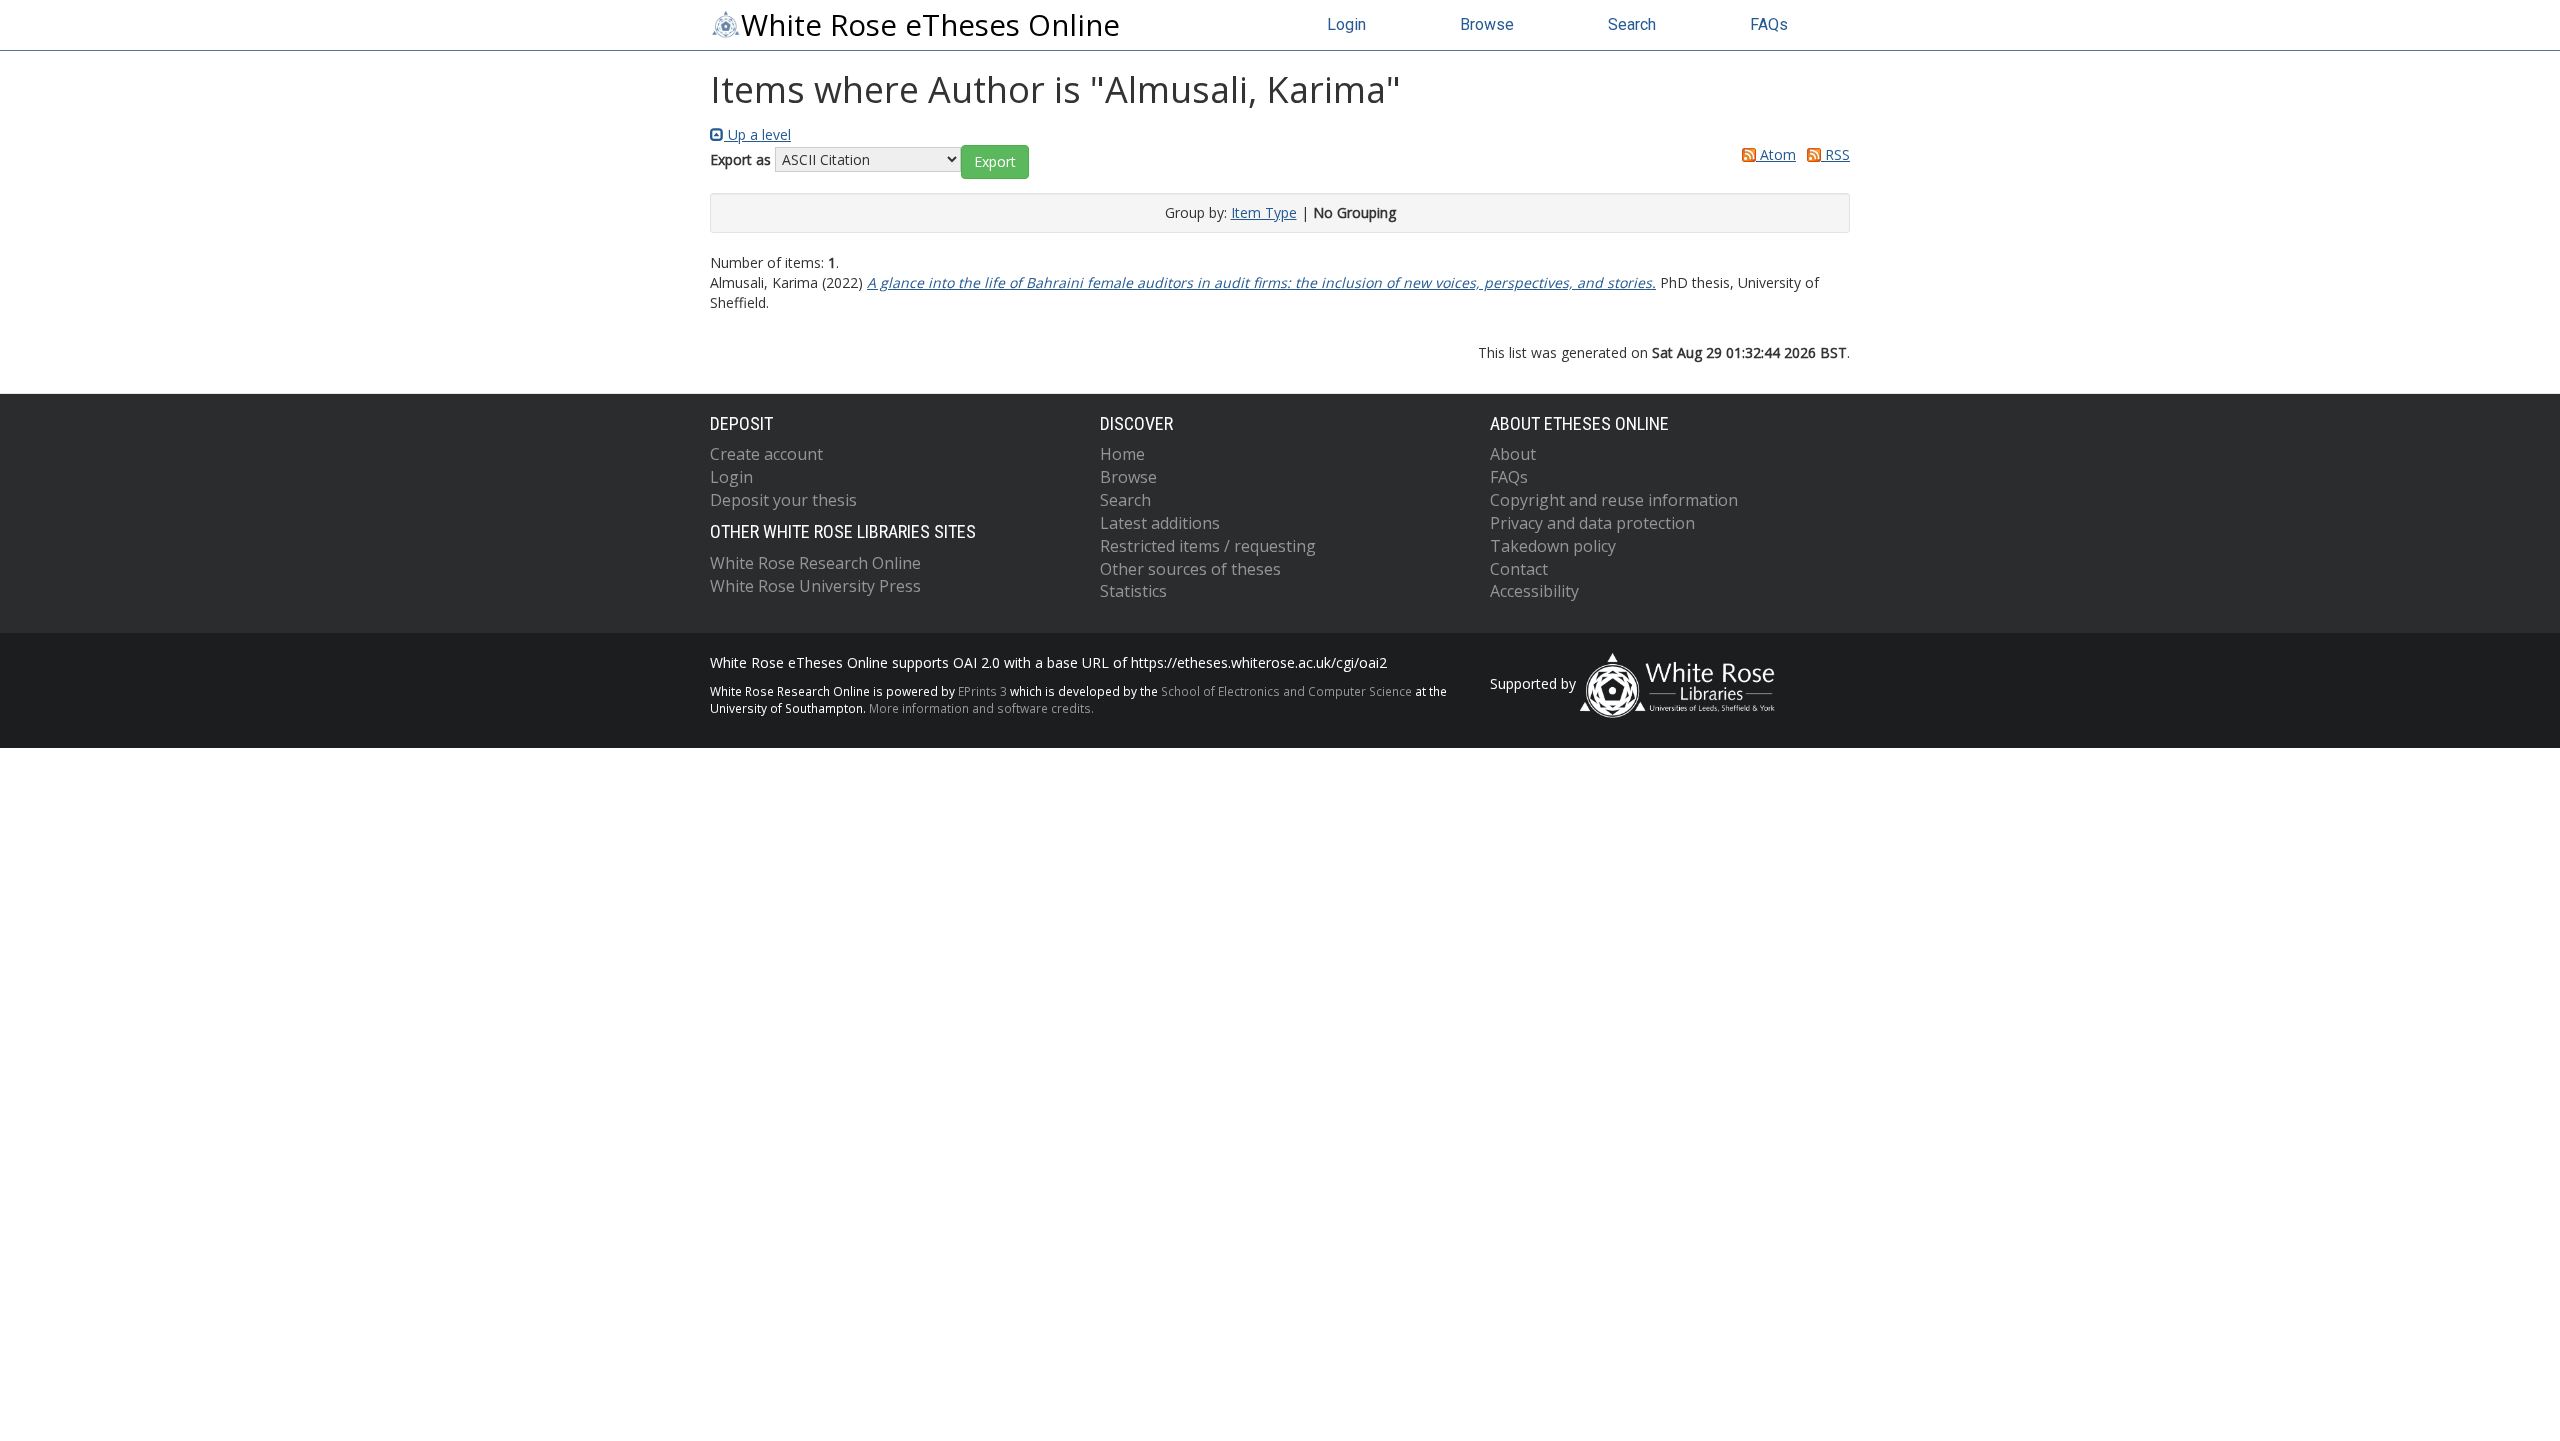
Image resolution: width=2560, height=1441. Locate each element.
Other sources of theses (1190, 569)
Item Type (1264, 212)
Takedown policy (1553, 546)
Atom (1776, 154)
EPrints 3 (982, 691)
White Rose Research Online (815, 563)
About (1513, 454)
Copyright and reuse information (1614, 500)
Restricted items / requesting (1208, 546)
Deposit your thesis (783, 500)
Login (1346, 24)
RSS (1835, 154)
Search (1632, 24)
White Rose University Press (815, 586)
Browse (1487, 24)
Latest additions (1160, 523)
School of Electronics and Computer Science (1286, 691)
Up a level (757, 134)
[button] (995, 162)
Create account (766, 454)
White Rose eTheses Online (930, 25)
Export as (740, 159)
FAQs (1769, 24)
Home (1122, 454)
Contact (1519, 569)
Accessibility (1534, 591)
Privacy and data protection (1592, 523)
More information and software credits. (981, 708)
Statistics (1133, 591)
